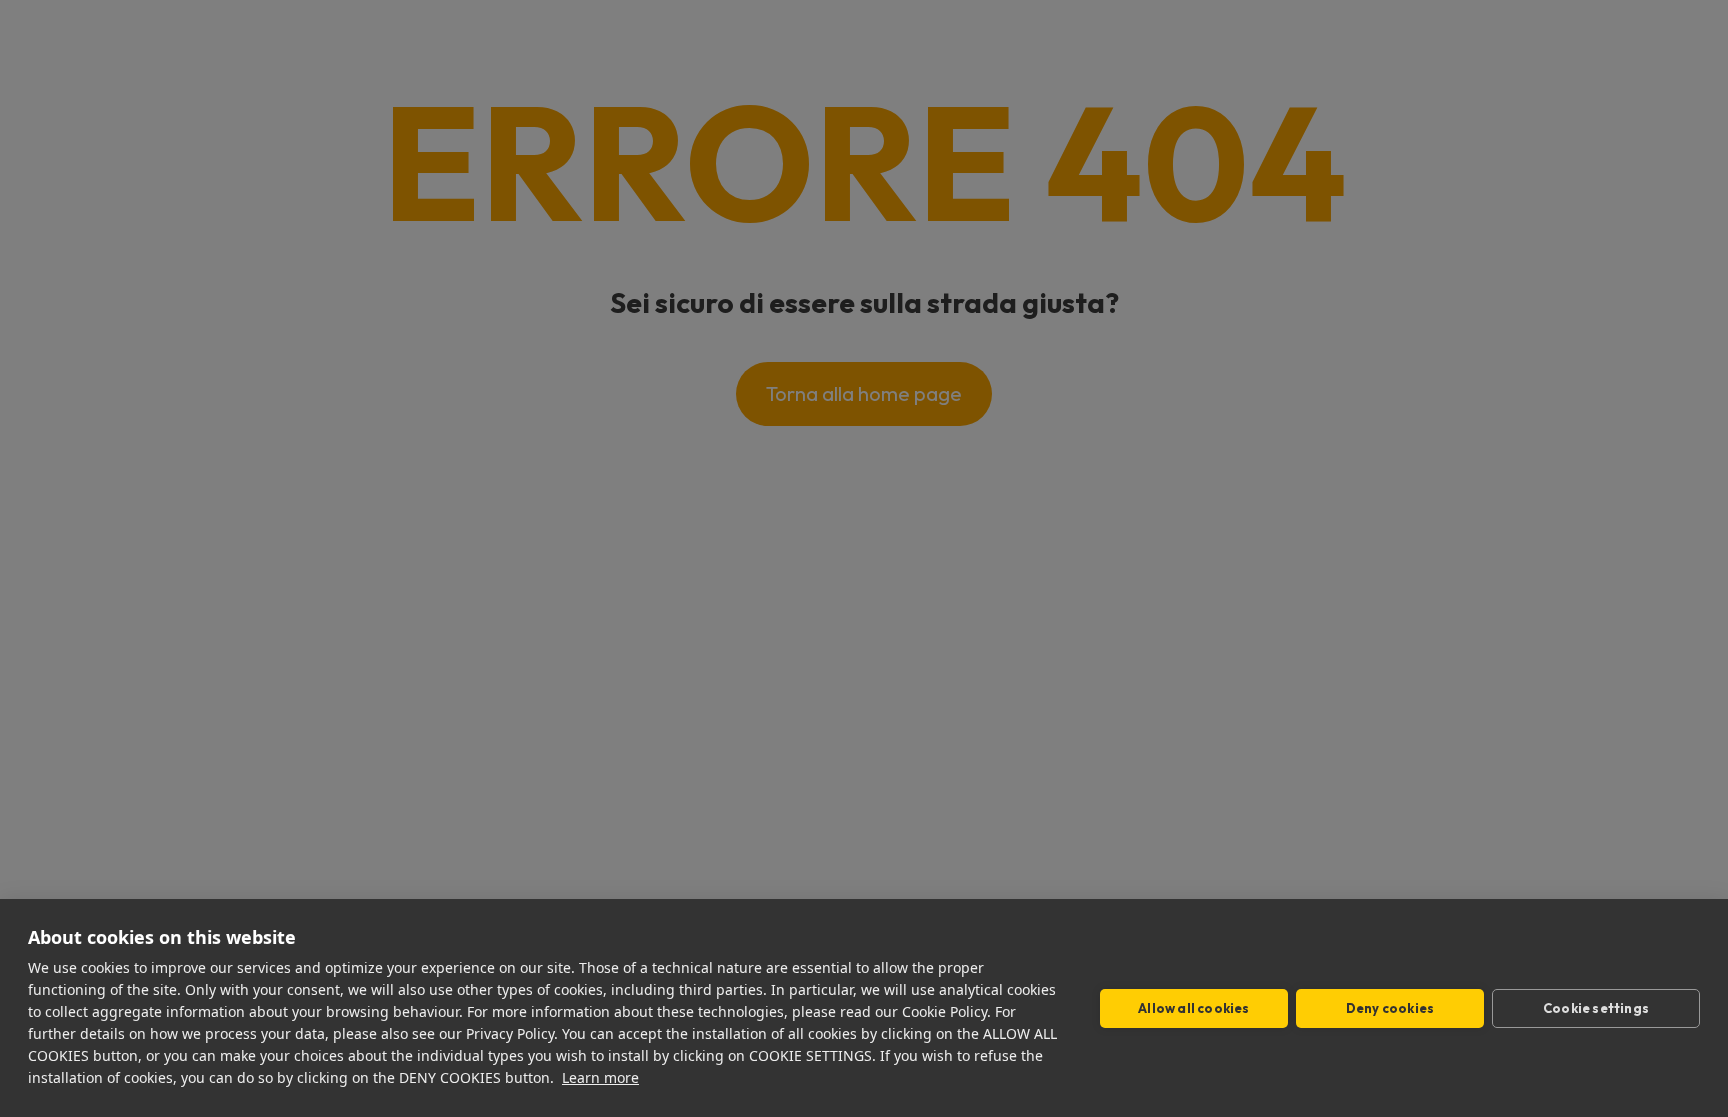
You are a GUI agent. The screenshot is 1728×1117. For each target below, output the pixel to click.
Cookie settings (1596, 1008)
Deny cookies (1390, 1008)
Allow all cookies (1193, 1008)
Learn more (600, 1077)
